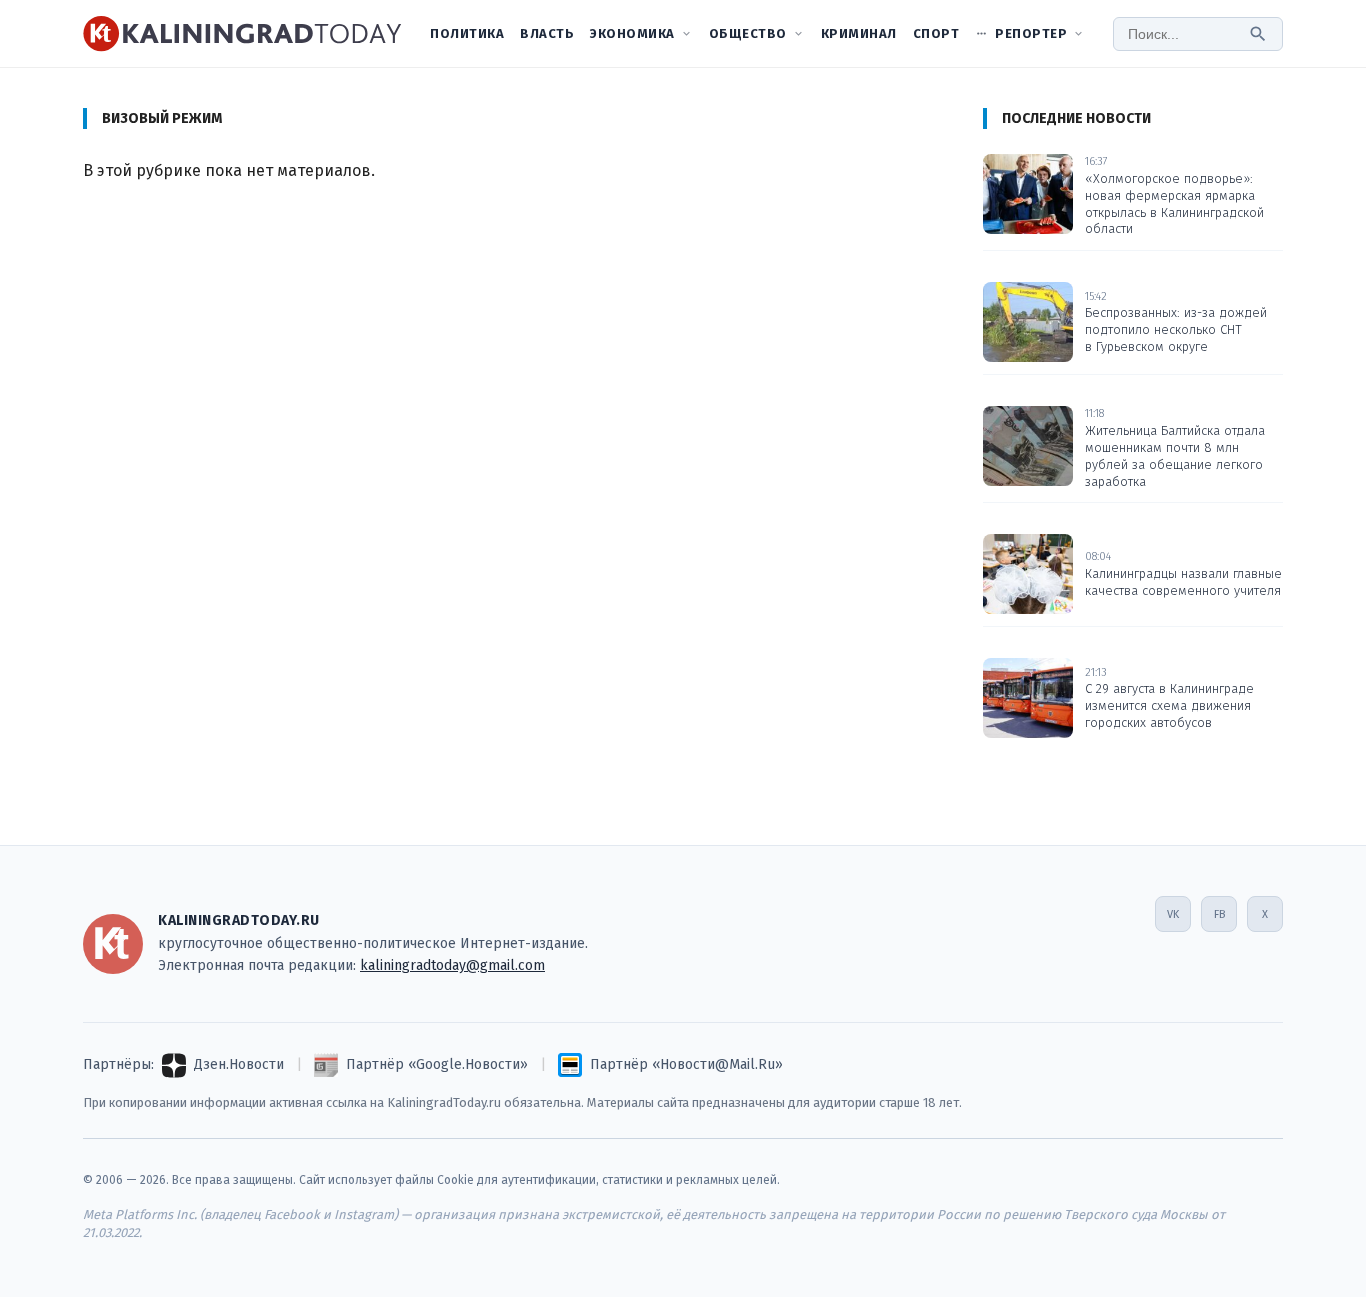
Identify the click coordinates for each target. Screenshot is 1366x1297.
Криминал (859, 33)
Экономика (632, 33)
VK (1173, 914)
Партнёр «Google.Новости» (437, 1064)
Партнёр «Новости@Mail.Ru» (686, 1064)
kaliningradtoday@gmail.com (452, 965)
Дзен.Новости (239, 1064)
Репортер (1031, 33)
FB (1219, 914)
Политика (467, 33)
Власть (547, 33)
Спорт (936, 33)
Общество (748, 33)
